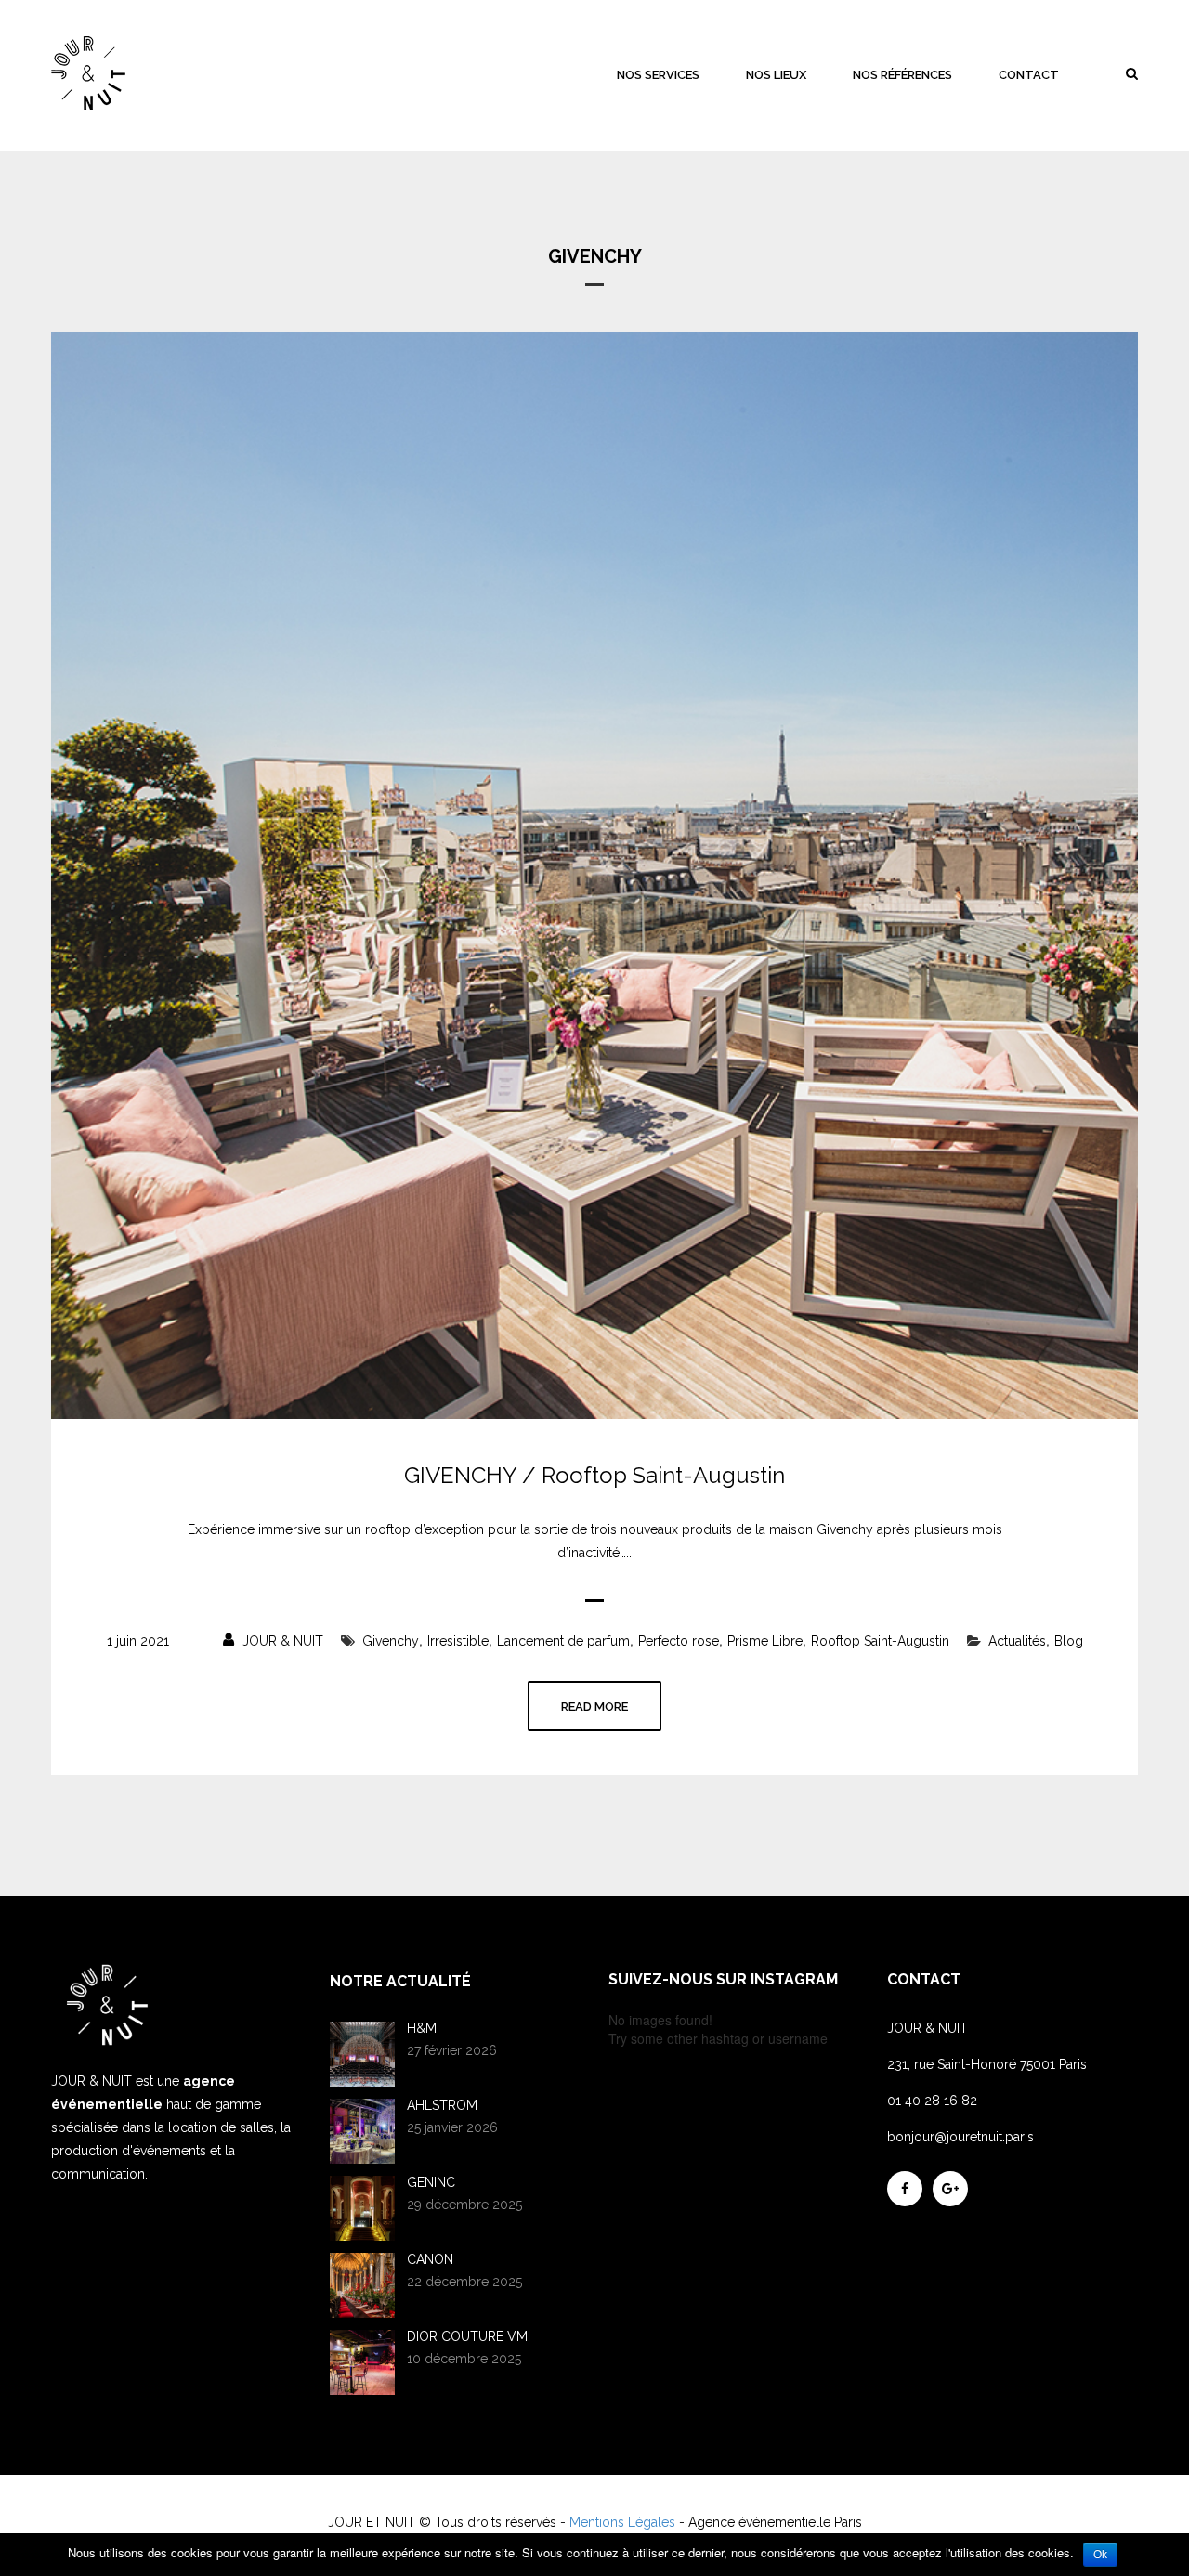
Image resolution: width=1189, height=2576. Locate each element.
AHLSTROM (442, 2105)
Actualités (1017, 1641)
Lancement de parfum (563, 1641)
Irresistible (458, 1641)
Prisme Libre (765, 1641)
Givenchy (391, 1641)
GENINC (431, 2182)
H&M (422, 2028)
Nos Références (902, 75)
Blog (1069, 1641)
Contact (1029, 75)
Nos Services (658, 75)
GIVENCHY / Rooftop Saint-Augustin (594, 1476)
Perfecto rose (679, 1641)
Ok (1100, 2555)
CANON (430, 2259)
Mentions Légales (622, 2522)
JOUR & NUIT (281, 1641)
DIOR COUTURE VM (467, 2336)
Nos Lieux (776, 75)
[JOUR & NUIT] (88, 73)
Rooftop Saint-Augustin (880, 1641)
